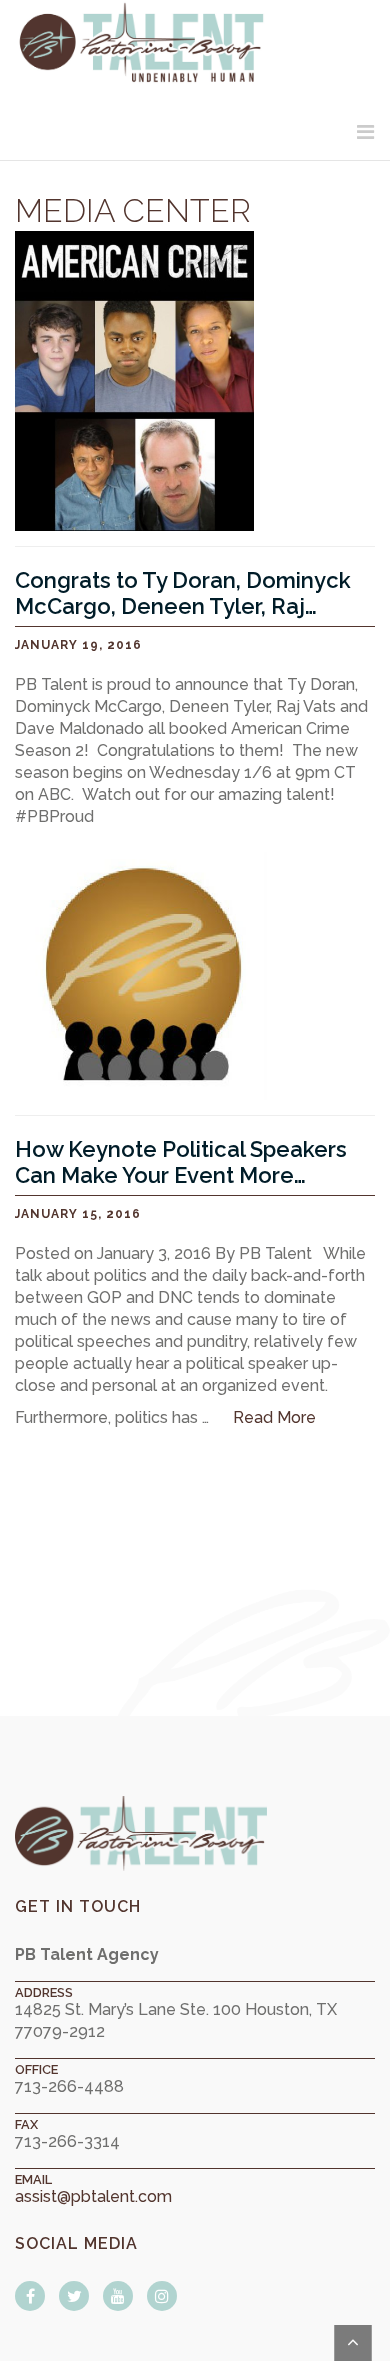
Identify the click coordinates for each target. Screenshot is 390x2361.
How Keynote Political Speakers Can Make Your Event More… (181, 1162)
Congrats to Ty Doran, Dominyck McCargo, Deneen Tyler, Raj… (183, 593)
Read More (274, 1417)
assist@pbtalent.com (93, 2196)
